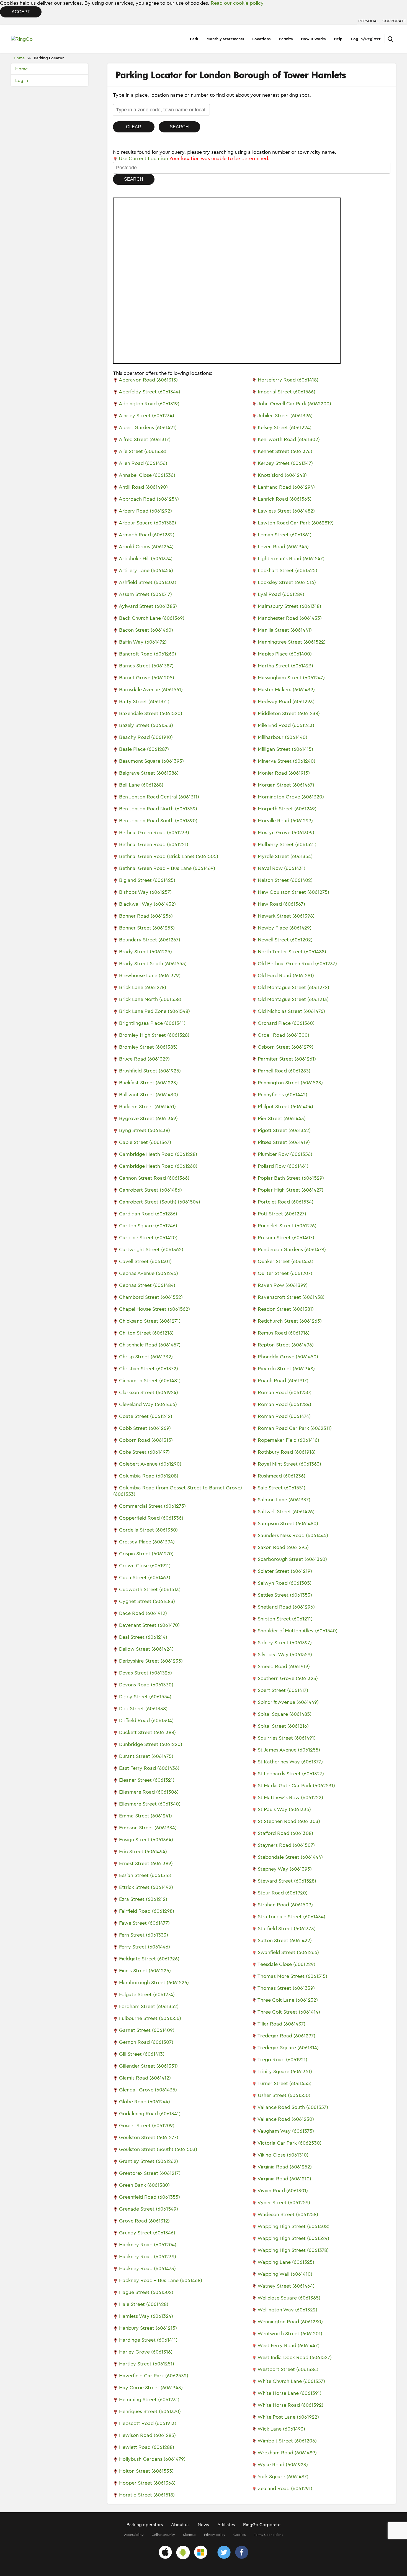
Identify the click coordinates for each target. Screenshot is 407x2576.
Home (19, 58)
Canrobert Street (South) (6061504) (160, 1202)
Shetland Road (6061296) (286, 1607)
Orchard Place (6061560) (286, 1023)
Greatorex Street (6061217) (150, 2173)
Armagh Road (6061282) (147, 535)
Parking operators (145, 2525)
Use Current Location (143, 158)
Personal (369, 21)
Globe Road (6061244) (145, 2102)
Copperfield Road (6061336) (151, 1518)
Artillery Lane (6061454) (146, 570)
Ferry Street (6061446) (145, 1947)
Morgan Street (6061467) (286, 785)
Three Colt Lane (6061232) (288, 2000)
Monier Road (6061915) (284, 773)
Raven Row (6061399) (283, 1285)
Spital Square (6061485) (285, 1714)
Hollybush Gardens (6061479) (152, 2459)
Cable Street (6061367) (145, 1142)
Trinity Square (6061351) (285, 2071)
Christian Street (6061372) (149, 1369)
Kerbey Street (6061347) (285, 463)
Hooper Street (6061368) (147, 2483)
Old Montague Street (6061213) (293, 999)
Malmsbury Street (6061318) (289, 606)
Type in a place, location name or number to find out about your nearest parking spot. (212, 95)
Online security (163, 2535)
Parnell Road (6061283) (284, 1071)
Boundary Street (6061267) (150, 940)
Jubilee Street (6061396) (285, 416)
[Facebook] (242, 2553)
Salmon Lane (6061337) (284, 1500)
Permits (286, 39)
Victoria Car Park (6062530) (289, 2143)
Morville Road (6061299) (285, 821)
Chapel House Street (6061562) (154, 1309)
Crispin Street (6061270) (146, 1554)
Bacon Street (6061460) (146, 630)
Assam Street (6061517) (145, 594)
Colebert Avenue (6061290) (150, 1464)
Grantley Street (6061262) (149, 2161)
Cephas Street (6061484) (147, 1285)
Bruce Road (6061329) (144, 1059)
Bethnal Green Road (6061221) (154, 844)
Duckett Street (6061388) (147, 1732)
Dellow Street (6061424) (146, 1649)
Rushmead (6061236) (282, 1476)
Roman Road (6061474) (284, 1416)
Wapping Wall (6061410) (285, 2274)
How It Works (313, 39)
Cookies (239, 2535)
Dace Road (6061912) (143, 1613)
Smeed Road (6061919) (284, 1666)
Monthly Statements (225, 39)
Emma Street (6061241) (145, 1816)
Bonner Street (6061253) (147, 928)
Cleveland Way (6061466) (148, 1404)
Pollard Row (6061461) (283, 1166)
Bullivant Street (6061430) (149, 1095)
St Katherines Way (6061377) (290, 1762)
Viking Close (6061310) (283, 2155)
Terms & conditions (268, 2535)
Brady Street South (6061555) (153, 964)
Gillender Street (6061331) (148, 2066)
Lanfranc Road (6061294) (286, 487)
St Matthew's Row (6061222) (290, 1797)
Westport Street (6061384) (288, 2369)
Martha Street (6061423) (285, 666)
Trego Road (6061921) (282, 2060)
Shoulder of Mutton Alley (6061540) (298, 1631)
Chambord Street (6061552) (151, 1297)
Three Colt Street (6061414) (289, 2012)
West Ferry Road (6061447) (288, 2345)
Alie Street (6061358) (143, 451)
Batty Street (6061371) (144, 701)
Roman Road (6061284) (284, 1404)
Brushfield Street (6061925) (150, 1071)
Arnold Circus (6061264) (146, 547)
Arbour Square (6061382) (147, 523)
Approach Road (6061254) (149, 499)
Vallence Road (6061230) (286, 2119)
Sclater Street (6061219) (285, 1571)
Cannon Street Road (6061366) (154, 1178)
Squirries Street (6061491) (287, 1738)
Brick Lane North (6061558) (150, 999)
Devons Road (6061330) (146, 1685)
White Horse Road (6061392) (290, 2405)
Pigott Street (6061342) (284, 1130)
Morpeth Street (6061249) (287, 809)
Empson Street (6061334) (148, 1828)
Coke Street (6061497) (144, 1452)
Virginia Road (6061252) (285, 2167)
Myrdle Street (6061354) (285, 856)
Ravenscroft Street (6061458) (291, 1297)
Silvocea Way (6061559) (285, 1655)
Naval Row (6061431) (282, 868)
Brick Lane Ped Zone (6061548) (154, 1011)
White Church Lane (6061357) (291, 2381)
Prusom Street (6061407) (286, 1238)
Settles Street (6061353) (285, 1595)
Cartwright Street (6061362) (151, 1249)
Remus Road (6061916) (284, 1333)
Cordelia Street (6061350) (148, 1530)
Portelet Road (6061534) (286, 1202)
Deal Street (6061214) (143, 1637)
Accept (21, 12)
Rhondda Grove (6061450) (288, 1357)
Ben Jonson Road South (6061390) (158, 821)
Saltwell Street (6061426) (286, 1512)
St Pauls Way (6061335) (284, 1809)
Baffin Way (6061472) (143, 642)
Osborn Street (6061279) (286, 1047)
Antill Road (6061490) (143, 487)
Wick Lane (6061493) (281, 2429)
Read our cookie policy (237, 3)
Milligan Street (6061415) (285, 749)
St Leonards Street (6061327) (291, 1774)
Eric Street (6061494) (143, 1852)
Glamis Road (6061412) (145, 2078)
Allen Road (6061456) (143, 463)
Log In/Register (366, 39)
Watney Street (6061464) (286, 2286)
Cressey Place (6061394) (147, 1542)
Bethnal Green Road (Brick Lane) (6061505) (169, 856)
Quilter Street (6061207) (285, 1273)
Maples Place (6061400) (285, 654)
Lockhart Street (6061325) (288, 570)
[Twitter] (224, 2553)
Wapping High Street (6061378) (293, 2250)
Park (194, 39)
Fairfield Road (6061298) (147, 1911)
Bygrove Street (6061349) (148, 1118)
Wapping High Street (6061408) (293, 2226)
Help (338, 39)
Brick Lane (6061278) (143, 987)
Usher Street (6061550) (284, 2095)
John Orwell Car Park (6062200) (294, 404)
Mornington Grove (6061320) (291, 797)
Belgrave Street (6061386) (149, 773)
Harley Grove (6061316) (146, 2352)
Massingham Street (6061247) (291, 678)
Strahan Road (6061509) (285, 1905)
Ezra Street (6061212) (143, 1899)
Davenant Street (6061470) (149, 1625)
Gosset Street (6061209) (147, 2126)
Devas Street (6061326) (145, 1673)
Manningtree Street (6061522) (292, 642)
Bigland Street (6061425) (147, 880)
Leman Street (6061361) (285, 535)
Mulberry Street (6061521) (287, 844)
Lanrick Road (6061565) (285, 499)
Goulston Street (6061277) (149, 2137)
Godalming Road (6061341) (150, 2114)
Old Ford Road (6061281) (286, 975)
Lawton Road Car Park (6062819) (296, 523)
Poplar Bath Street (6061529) (291, 1178)
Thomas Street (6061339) (286, 1988)
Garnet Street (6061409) (147, 2030)
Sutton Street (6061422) (285, 1940)
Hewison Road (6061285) (147, 2435)
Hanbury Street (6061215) (148, 2328)
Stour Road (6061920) (283, 1893)
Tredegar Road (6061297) (286, 2036)
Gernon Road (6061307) (146, 2042)
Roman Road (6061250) (285, 1392)
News (203, 2525)
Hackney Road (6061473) (147, 2268)
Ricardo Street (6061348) (286, 1369)
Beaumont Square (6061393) (151, 761)
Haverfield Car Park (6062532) (154, 2376)
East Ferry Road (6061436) (149, 1768)
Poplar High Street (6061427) (291, 1190)
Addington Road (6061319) (149, 404)
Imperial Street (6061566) (287, 392)
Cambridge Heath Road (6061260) (158, 1166)
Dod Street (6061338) (143, 1709)
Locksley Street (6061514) (287, 582)
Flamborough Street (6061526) (154, 1983)
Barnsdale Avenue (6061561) (151, 690)
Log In (22, 81)
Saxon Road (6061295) (283, 1547)
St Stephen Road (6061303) (289, 1821)
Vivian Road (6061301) (283, 2191)
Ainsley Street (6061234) (146, 416)
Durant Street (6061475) (146, 1756)
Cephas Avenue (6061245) (149, 1273)
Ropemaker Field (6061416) (288, 1440)
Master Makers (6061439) (286, 690)
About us (180, 2525)
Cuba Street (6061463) (145, 1578)
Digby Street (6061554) (145, 1697)
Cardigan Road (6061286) (148, 1214)
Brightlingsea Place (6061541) (152, 1023)
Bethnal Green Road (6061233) (154, 833)
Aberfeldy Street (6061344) (150, 392)
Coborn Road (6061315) (146, 1440)
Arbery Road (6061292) (145, 511)
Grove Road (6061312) (144, 2221)
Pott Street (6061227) (282, 1214)
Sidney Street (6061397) (285, 1643)
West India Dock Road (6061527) (295, 2357)
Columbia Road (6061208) (149, 1476)
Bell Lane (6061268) (141, 785)
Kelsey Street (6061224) (285, 427)
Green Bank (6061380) (144, 2185)
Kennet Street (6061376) (285, 451)
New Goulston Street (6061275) (293, 892)
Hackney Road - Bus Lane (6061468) (161, 2280)
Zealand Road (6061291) (285, 2488)
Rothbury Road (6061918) (287, 1452)
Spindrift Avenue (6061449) (288, 1702)
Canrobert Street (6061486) (150, 1190)
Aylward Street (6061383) (148, 606)
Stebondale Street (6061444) (290, 1857)
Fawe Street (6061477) (144, 1923)
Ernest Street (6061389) (146, 1863)
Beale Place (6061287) (144, 749)
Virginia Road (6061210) (284, 2179)
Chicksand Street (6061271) (150, 1321)
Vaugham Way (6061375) (286, 2131)
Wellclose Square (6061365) (289, 2298)
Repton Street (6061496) (286, 1345)
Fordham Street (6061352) (149, 2006)
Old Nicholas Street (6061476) (291, 1011)
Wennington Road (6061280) (290, 2322)
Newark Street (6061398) (286, 916)
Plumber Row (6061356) (285, 1154)
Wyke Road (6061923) (283, 2465)
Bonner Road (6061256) (146, 916)
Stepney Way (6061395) (285, 1869)
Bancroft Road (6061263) (148, 654)
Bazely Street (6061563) (146, 725)
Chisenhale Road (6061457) (150, 1345)
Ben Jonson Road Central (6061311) (159, 797)
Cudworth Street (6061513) (150, 1589)
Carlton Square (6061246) (148, 1226)
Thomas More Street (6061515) (292, 1976)
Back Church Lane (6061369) (152, 618)
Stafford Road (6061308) (285, 1833)
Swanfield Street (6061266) (288, 1952)
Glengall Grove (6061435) (148, 2090)
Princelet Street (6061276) (287, 1226)
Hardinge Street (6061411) (148, 2340)
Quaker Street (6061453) (286, 1261)
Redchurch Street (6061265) (290, 1321)
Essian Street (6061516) (145, 1875)
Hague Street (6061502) (146, 2292)
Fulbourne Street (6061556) (150, 2018)
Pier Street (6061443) (282, 1118)
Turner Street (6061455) (284, 2083)
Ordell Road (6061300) (284, 1035)
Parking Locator (49, 58)
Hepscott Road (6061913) (148, 2423)
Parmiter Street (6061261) (287, 1059)
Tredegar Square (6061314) (288, 2048)
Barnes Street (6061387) (146, 666)
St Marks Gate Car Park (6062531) (296, 1786)
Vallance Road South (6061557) (293, 2107)
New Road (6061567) (281, 904)
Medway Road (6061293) (286, 701)
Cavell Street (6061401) (145, 1261)
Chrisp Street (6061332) (146, 1357)
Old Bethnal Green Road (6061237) (297, 964)
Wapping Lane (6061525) (286, 2262)
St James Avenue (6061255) (289, 1750)
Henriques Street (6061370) (150, 2411)
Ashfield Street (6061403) (148, 582)
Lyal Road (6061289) (281, 594)
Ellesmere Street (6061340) (150, 1804)
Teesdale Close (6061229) (286, 1964)
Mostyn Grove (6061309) (286, 833)
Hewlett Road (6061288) (147, 2447)
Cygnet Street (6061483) (147, 1601)
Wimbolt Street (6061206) (287, 2441)
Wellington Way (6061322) (287, 2310)
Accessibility (134, 2535)
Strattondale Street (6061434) (292, 1917)
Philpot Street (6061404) (285, 1107)
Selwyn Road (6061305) (285, 1583)
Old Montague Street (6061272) (293, 987)
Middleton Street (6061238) (289, 713)
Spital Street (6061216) (283, 1726)
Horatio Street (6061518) (147, 2495)
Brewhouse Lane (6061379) (150, 975)
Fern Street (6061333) (144, 1935)
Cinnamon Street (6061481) (150, 1381)
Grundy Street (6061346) (147, 2233)
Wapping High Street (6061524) (293, 2238)
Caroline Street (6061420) (148, 1238)
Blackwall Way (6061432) (147, 904)
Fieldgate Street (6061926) (149, 1959)
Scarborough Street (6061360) (292, 1559)
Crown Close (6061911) (145, 1566)
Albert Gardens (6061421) (148, 427)
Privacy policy (215, 2535)
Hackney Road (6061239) (148, 2257)
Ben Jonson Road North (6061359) (158, 809)
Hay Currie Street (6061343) (151, 2388)
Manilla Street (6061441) (285, 630)
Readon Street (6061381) (286, 1309)
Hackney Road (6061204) (148, 2245)
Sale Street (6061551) (282, 1488)
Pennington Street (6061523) (290, 1083)
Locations (261, 39)
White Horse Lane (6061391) (289, 2393)
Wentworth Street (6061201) (290, 2334)
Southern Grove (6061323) (288, 1678)
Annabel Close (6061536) (147, 475)
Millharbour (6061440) (283, 737)
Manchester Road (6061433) (290, 618)
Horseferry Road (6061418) (288, 380)
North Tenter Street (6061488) (292, 952)
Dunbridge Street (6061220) (151, 1744)
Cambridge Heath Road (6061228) (158, 1154)
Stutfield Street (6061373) (287, 1929)
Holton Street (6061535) (146, 2471)
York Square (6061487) (283, 2477)
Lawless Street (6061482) (286, 511)
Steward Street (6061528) (287, 1881)
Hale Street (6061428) (144, 2304)
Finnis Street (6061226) (145, 1971)
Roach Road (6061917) (283, 1381)
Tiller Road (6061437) (281, 2024)
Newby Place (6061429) (285, 928)
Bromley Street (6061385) (148, 1047)
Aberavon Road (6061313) (148, 380)
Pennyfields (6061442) (283, 1095)
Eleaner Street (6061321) (147, 1780)
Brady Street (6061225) (145, 952)
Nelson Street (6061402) (285, 880)
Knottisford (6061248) (282, 475)
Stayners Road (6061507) (286, 1845)
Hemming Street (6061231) (149, 2400)
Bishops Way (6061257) (145, 892)
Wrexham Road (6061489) (287, 2453)
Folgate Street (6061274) (147, 1994)
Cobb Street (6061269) (145, 1428)
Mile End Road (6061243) (286, 725)
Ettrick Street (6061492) (146, 1887)
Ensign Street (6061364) (146, 1840)
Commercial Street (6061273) (152, 1506)
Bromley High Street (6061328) (154, 1035)
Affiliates (226, 2525)
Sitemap (189, 2535)
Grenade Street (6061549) (149, 2209)
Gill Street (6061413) (142, 2054)
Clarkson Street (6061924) (149, 1392)
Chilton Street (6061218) (146, 1333)
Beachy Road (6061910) (146, 737)
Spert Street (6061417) (283, 1690)
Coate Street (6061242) (146, 1416)
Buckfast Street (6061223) (148, 1083)
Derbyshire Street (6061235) (151, 1661)
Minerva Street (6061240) (287, 761)
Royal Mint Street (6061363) (289, 1464)
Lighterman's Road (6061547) (291, 559)
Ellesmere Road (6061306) (149, 1792)
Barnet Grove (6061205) (147, 678)
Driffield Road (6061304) (146, 1720)
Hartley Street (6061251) (147, 2364)
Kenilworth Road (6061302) (289, 439)
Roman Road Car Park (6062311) (295, 1428)
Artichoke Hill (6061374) (146, 559)
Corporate (394, 21)
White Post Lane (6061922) (288, 2417)
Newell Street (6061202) (285, 940)
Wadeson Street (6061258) (288, 2214)
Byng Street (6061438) (145, 1130)
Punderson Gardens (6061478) (292, 1249)
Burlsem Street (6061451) (147, 1107)
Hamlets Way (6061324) (146, 2316)
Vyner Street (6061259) (284, 2203)
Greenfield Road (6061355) (150, 2197)
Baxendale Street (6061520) (151, 713)
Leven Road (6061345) (283, 547)
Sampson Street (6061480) (288, 1523)
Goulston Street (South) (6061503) (158, 2149)
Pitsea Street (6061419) (284, 1142)
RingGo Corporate (262, 2525)
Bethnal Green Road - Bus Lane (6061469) (167, 868)
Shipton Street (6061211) (285, 1619)
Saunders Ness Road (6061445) (293, 1535)
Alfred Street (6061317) (145, 439)
